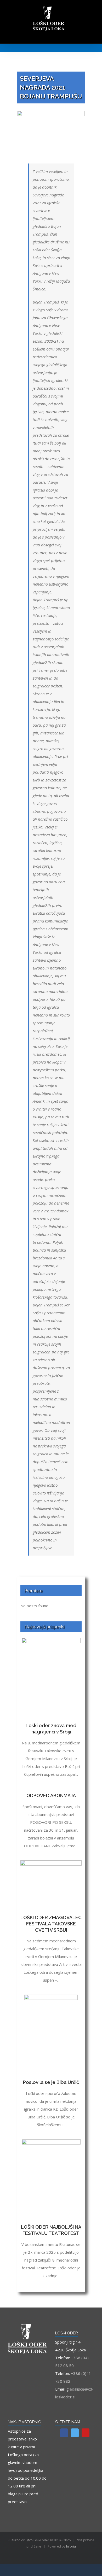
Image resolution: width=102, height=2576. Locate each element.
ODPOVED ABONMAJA (51, 1795)
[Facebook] (64, 2433)
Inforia (71, 2546)
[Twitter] (75, 2433)
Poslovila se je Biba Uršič (51, 2082)
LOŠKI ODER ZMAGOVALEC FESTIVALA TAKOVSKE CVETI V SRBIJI (51, 1924)
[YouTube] (86, 2433)
